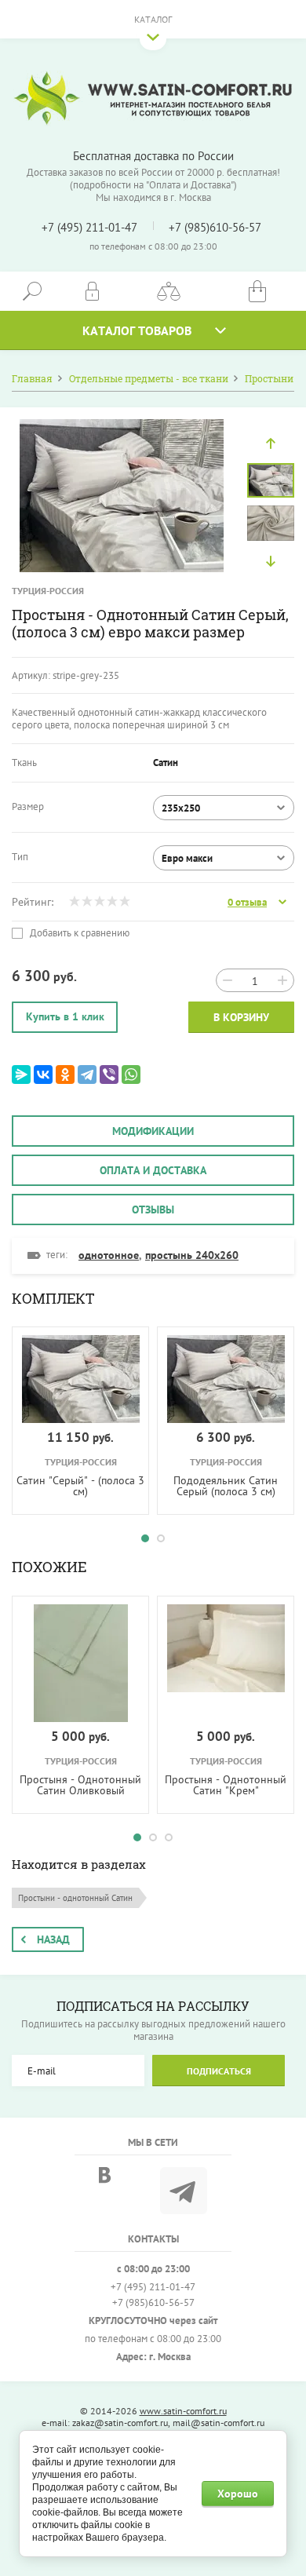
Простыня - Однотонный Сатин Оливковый (80, 1785)
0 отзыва (247, 903)
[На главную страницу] (153, 99)
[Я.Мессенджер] (21, 1075)
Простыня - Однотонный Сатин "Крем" (226, 1785)
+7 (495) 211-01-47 (89, 227)
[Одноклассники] (65, 1075)
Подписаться (219, 2071)
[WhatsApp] (131, 1075)
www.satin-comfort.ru (183, 2411)
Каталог (153, 19)
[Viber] (109, 1075)
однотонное (109, 1255)
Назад (53, 1939)
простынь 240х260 (192, 1255)
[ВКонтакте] (43, 1075)
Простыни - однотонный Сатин (75, 1898)
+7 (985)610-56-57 (215, 227)
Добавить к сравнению (78, 933)
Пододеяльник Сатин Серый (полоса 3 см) (226, 1486)
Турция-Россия (48, 591)
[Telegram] (87, 1075)
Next (271, 561)
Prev (271, 443)
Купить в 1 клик (65, 1016)
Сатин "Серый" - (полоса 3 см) (80, 1486)
